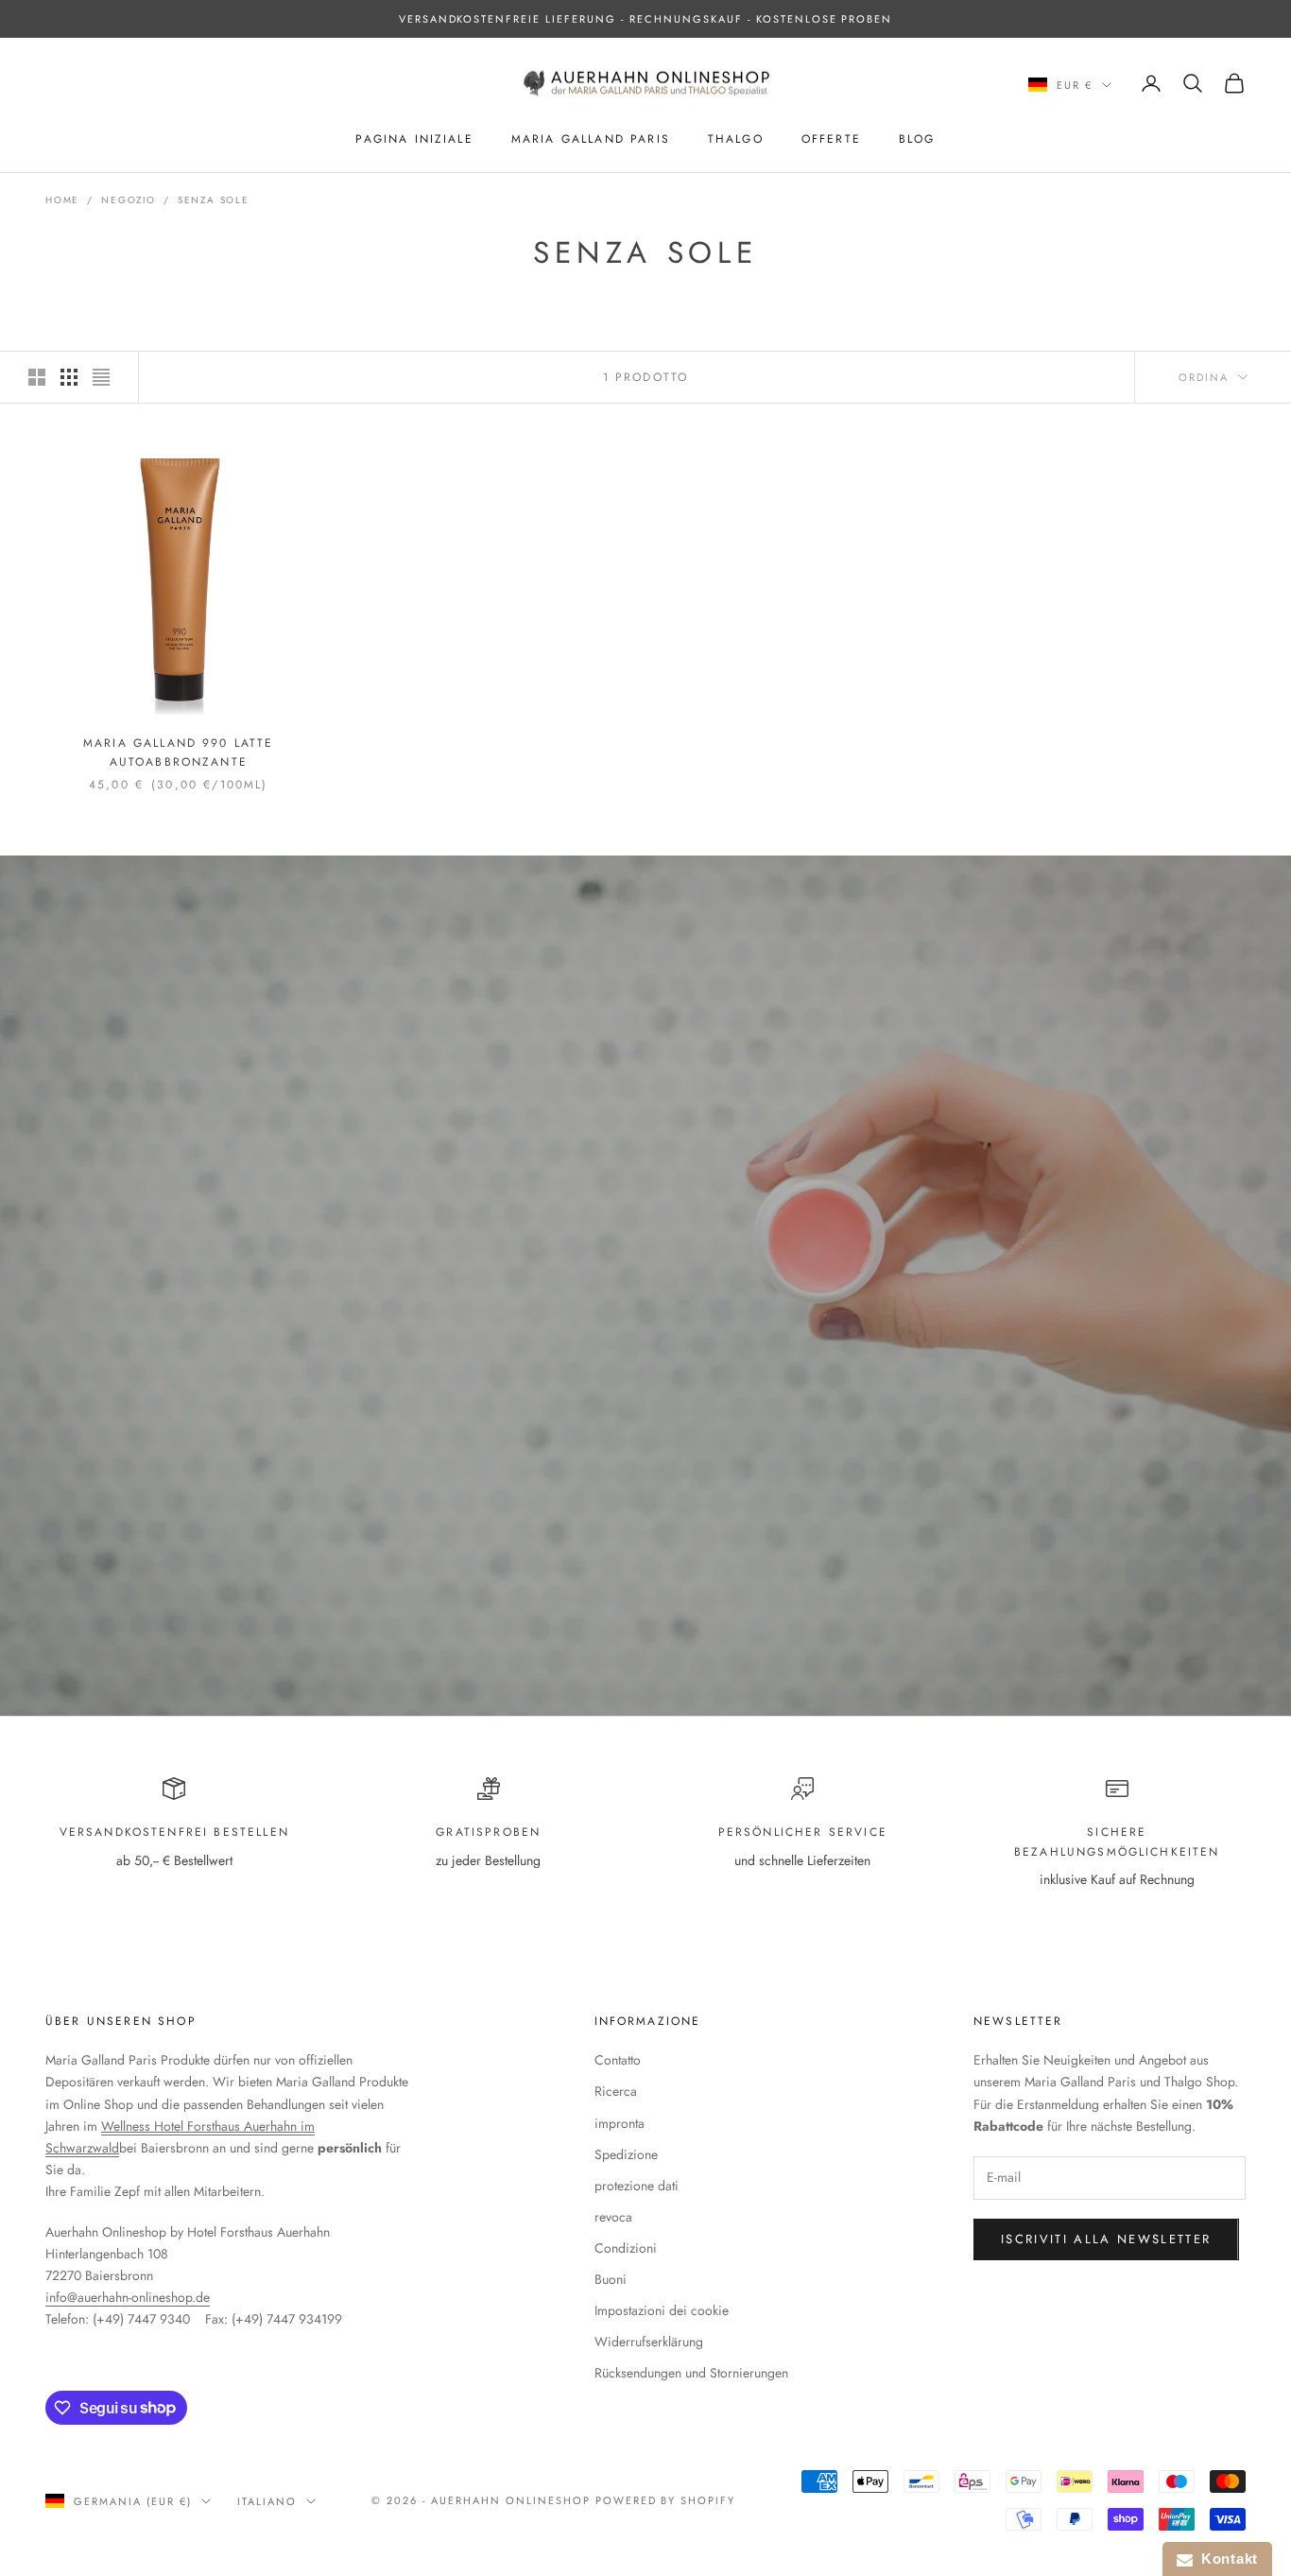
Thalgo (736, 139)
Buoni (611, 2279)
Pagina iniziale (414, 139)
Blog (917, 139)
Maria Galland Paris (591, 139)
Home (62, 200)
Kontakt (1225, 2559)
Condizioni (626, 2248)
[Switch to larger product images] (37, 377)
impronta (620, 2123)
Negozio (129, 200)
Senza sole (214, 200)
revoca (613, 2217)
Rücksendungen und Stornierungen (691, 2373)
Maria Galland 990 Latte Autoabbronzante (179, 752)
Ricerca (616, 2091)
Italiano (267, 2501)
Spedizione (626, 2154)
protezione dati (637, 2186)
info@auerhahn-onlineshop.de (128, 2297)
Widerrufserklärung (649, 2342)
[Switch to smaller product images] (69, 377)
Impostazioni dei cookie (662, 2310)
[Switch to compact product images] (101, 377)
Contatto (618, 2060)
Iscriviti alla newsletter (1106, 2239)
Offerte (831, 139)
